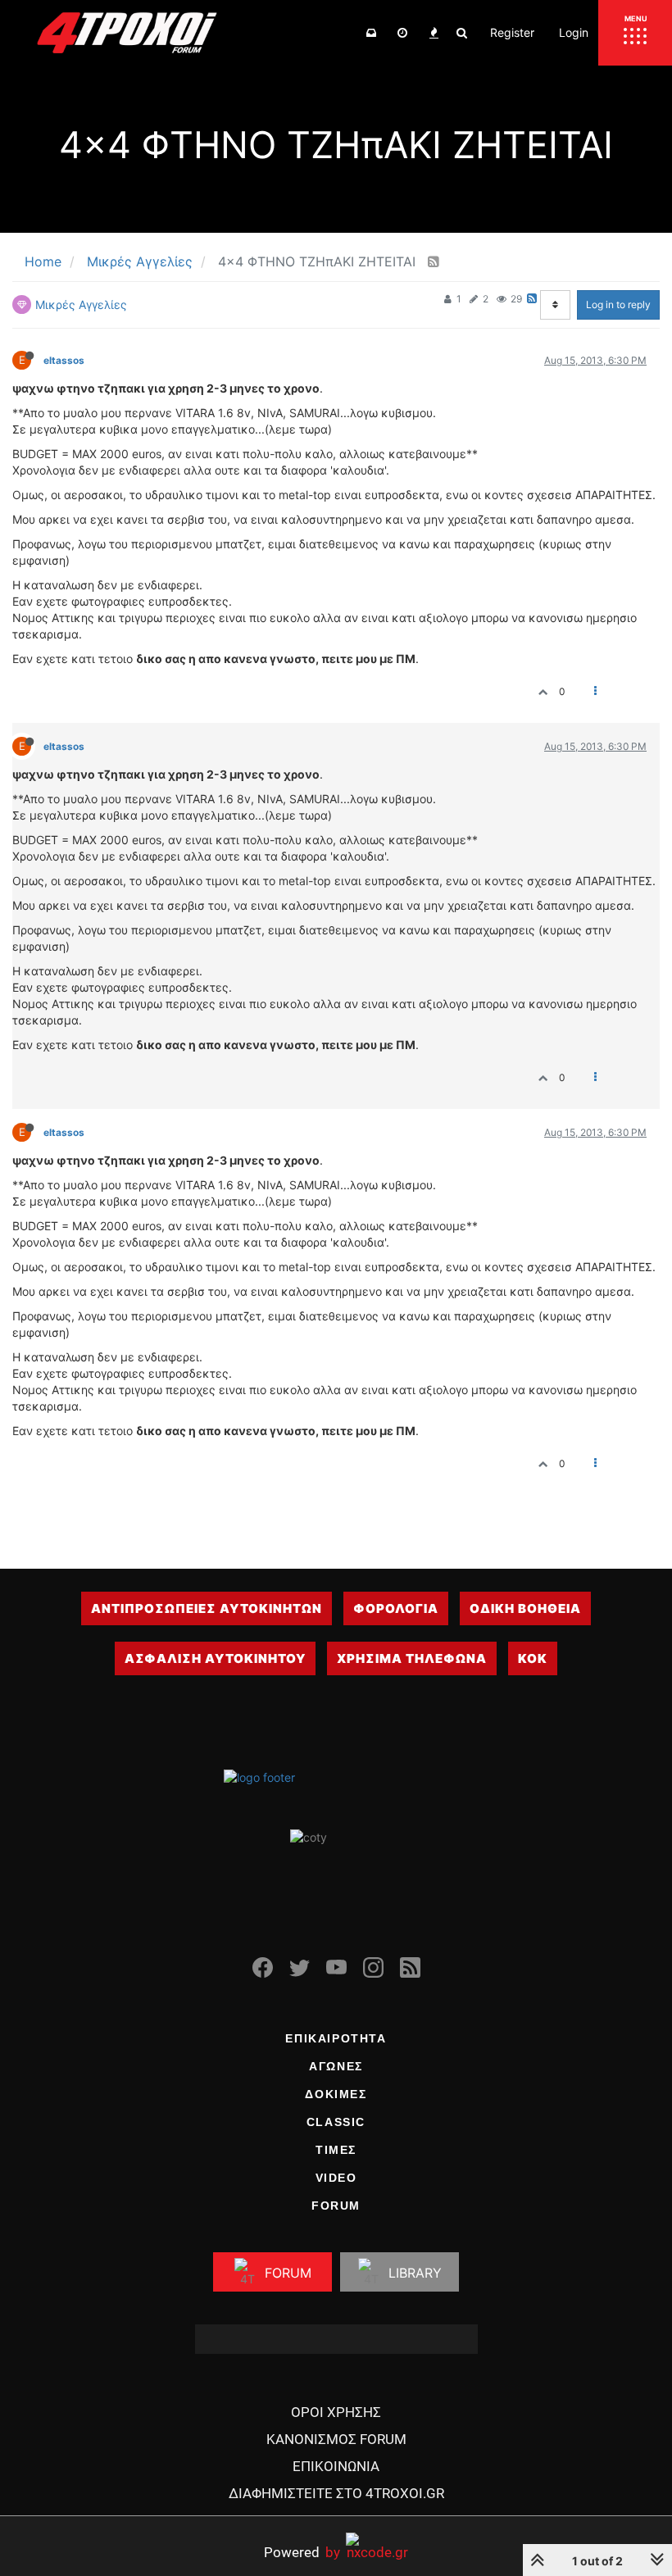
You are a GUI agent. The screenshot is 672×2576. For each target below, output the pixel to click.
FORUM (336, 2206)
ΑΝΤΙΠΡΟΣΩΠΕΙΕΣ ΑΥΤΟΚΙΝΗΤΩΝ (207, 1608)
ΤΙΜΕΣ (336, 2150)
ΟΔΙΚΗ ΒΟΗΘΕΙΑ (525, 1608)
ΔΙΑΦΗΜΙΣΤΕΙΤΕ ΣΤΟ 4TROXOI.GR (336, 2493)
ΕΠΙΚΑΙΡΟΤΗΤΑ (336, 2038)
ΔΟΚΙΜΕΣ (336, 2094)
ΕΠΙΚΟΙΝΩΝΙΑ (336, 2466)
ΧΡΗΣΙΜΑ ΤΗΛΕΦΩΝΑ (412, 1658)
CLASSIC (336, 2122)
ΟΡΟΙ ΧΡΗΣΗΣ (336, 2412)
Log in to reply (618, 304)
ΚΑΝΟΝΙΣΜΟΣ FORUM (336, 2439)
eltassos (64, 360)
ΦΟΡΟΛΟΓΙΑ (396, 1608)
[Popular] (434, 33)
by (302, 2552)
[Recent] (402, 33)
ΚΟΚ (533, 1658)
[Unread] (371, 33)
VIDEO (336, 2178)
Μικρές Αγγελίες (81, 304)
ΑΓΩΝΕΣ (336, 2066)
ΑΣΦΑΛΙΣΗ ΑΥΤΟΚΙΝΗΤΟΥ (215, 1658)
